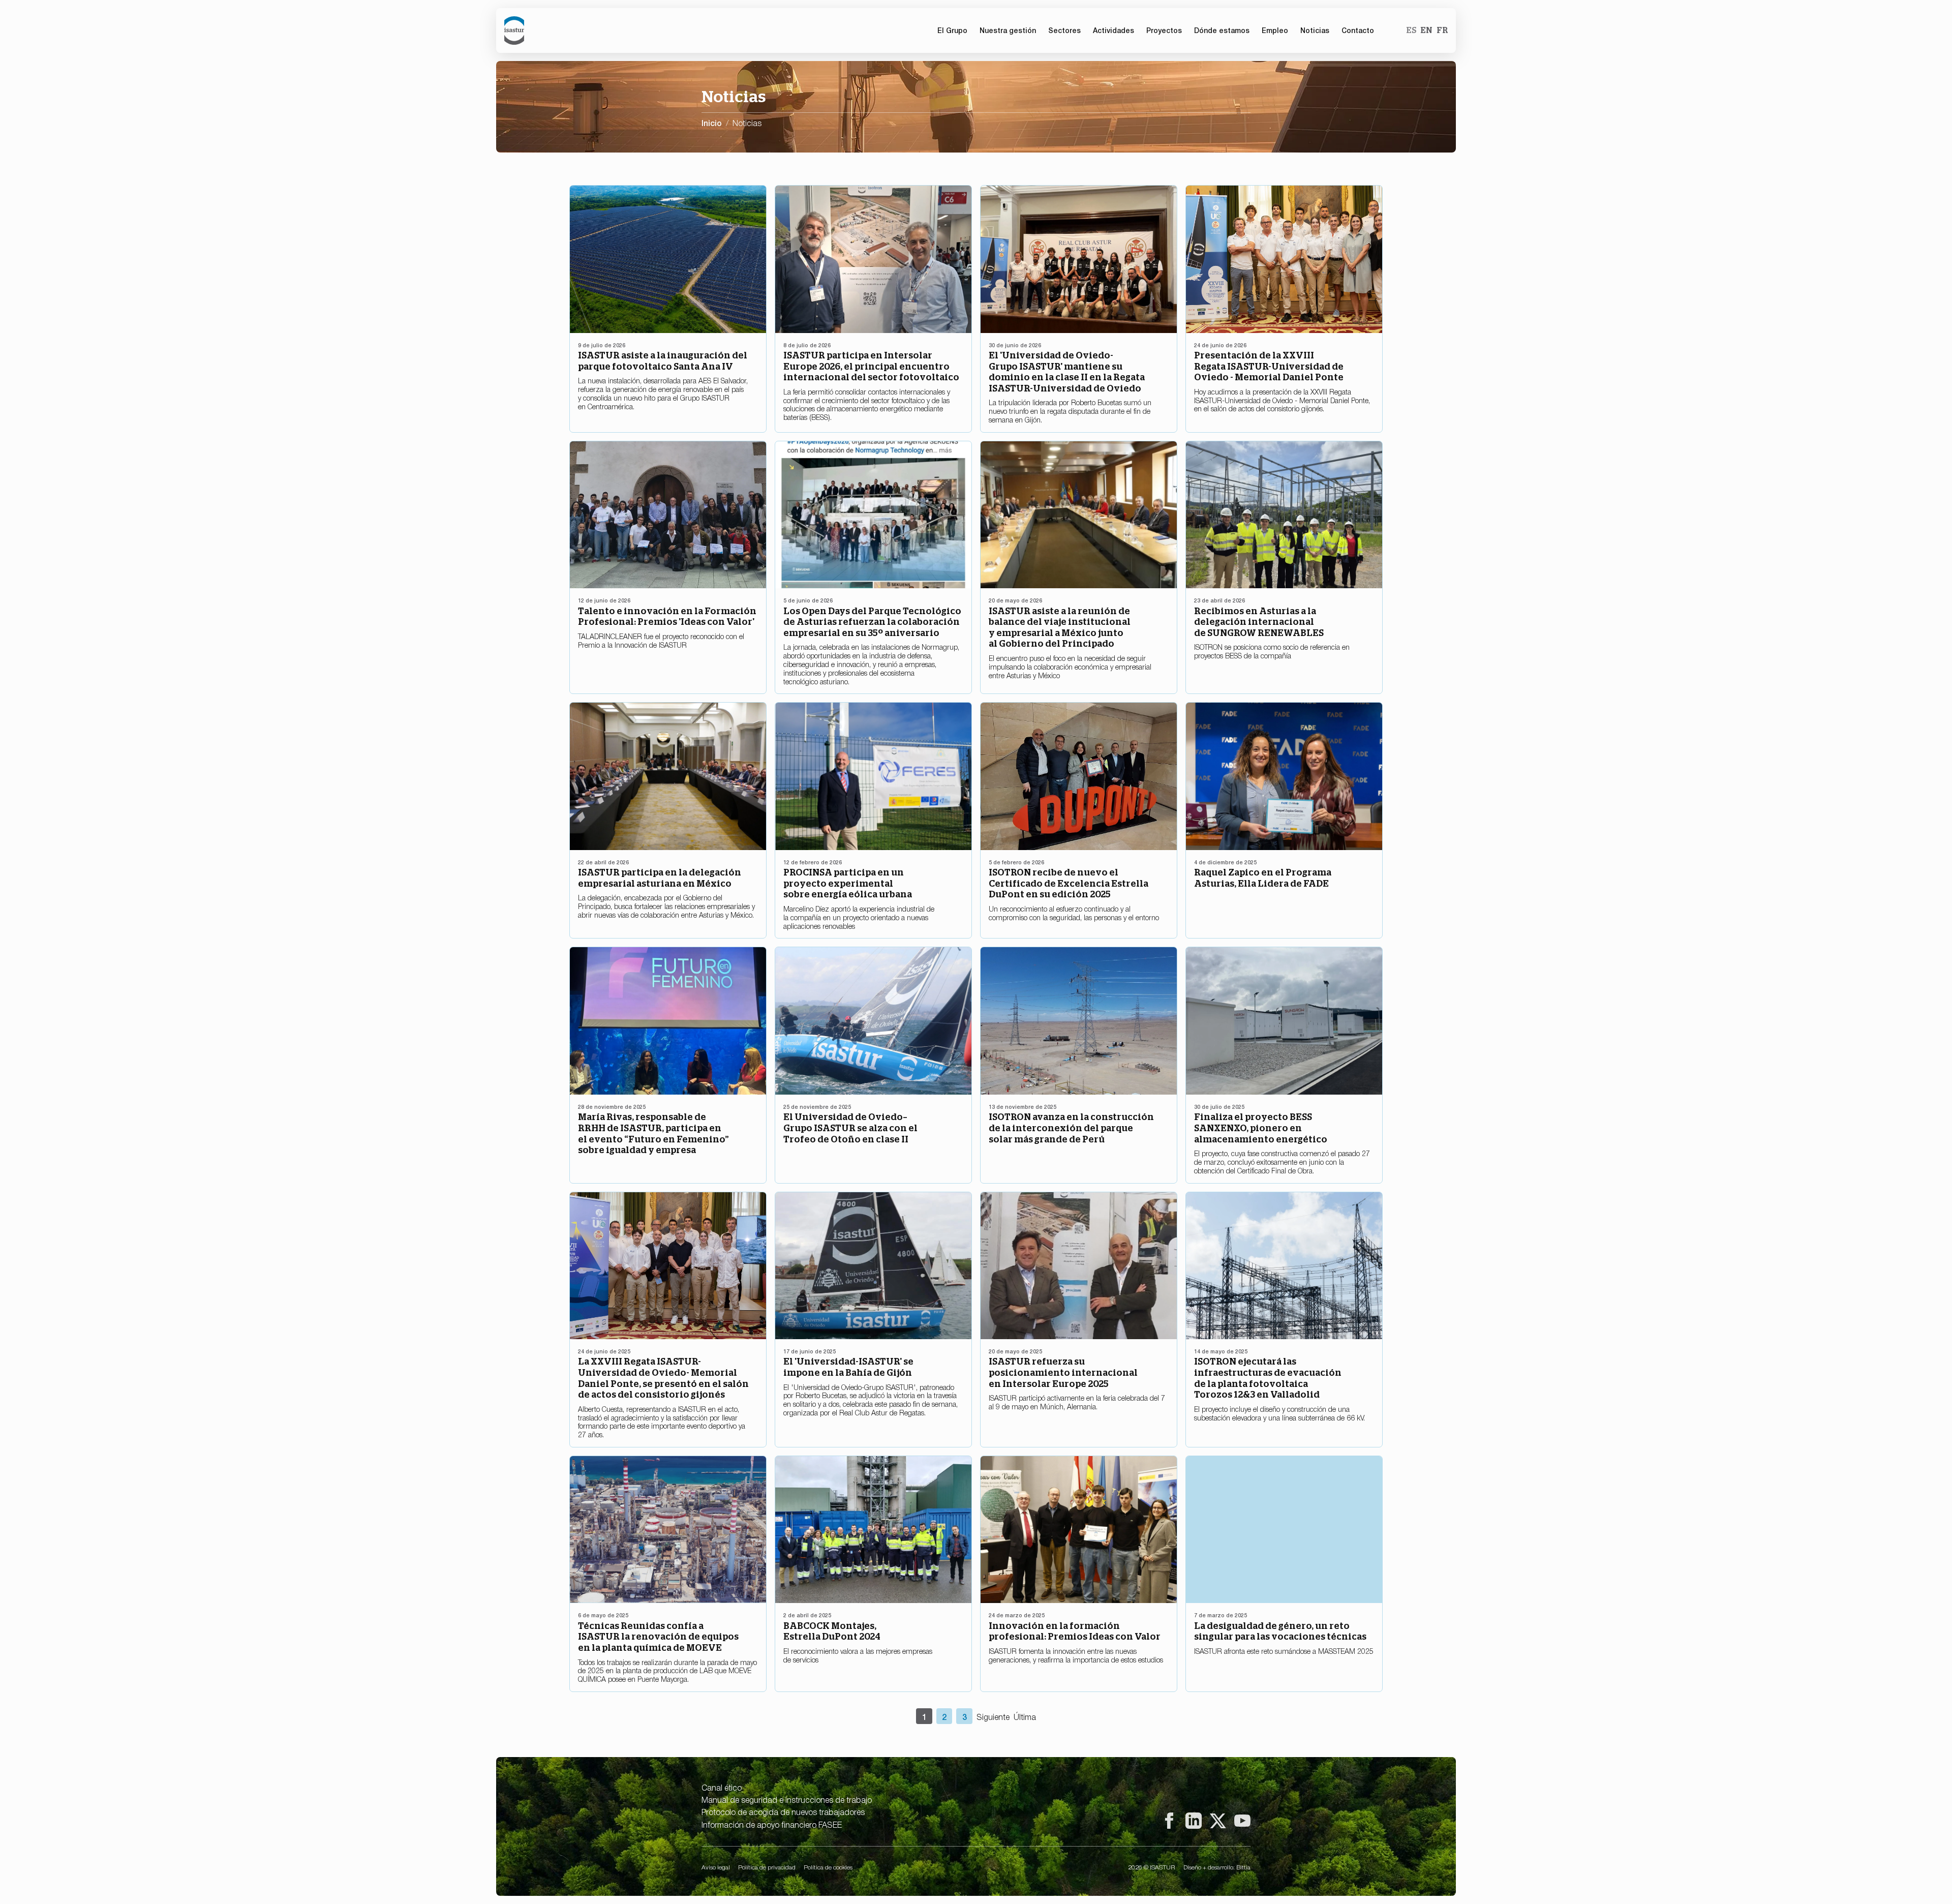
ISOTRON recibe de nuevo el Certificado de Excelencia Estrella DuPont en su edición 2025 (1069, 883)
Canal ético (722, 1787)
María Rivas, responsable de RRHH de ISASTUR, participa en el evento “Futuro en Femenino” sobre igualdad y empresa (653, 1133)
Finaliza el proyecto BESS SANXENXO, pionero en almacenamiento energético (1261, 1128)
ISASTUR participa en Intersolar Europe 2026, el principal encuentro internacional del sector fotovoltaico (871, 366)
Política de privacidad (767, 1867)
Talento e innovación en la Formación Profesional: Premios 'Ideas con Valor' (667, 616)
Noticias (1315, 30)
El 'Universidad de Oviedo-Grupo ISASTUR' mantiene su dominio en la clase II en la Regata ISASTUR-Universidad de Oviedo (1067, 372)
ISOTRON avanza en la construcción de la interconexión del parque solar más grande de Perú (1071, 1128)
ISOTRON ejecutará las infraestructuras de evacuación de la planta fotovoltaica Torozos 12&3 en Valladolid (1268, 1378)
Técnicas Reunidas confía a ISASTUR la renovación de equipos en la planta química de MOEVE (658, 1637)
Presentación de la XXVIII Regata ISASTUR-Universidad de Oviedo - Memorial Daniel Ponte (1269, 366)
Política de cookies (828, 1867)
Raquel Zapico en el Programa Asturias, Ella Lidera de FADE (1263, 878)
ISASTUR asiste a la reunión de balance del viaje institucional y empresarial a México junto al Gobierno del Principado (1060, 627)
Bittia (1243, 1867)
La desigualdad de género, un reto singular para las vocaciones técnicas (1280, 1631)
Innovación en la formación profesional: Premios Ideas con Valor (1075, 1631)
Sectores (1064, 30)
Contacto (1358, 30)
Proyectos (1164, 30)
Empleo (1275, 30)
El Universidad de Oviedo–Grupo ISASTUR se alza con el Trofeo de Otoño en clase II (850, 1128)
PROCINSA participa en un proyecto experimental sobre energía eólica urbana (848, 883)
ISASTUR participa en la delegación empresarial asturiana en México (660, 878)
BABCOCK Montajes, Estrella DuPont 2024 (832, 1631)
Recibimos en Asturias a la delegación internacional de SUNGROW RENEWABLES (1259, 622)
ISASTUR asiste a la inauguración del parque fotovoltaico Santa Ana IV (663, 361)
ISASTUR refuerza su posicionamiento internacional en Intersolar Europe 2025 (1063, 1372)
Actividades (1114, 30)
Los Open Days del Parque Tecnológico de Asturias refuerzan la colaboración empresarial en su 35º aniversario (872, 622)
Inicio (712, 123)
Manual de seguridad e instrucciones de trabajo (787, 1799)
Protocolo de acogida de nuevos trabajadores (783, 1811)
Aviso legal (716, 1867)
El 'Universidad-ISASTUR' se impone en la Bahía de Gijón (848, 1367)
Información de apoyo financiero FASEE (772, 1824)
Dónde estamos (1222, 30)
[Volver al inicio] (514, 31)
